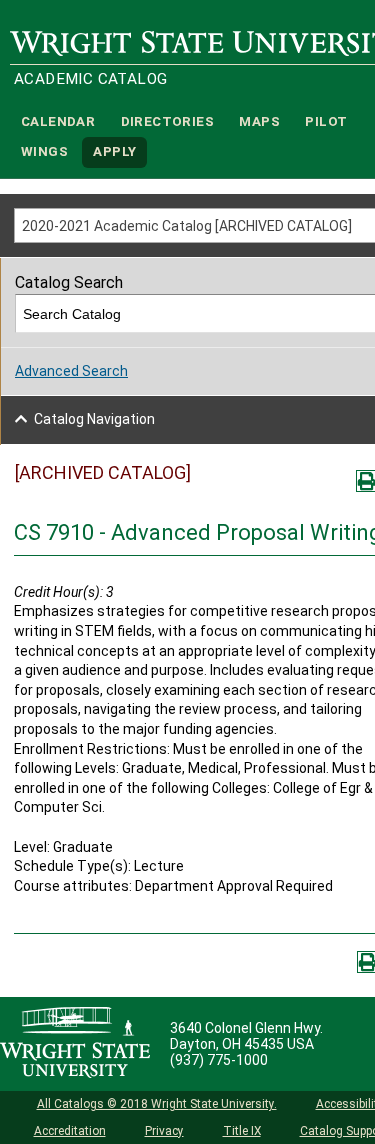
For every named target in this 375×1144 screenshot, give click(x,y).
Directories (167, 121)
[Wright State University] (75, 1044)
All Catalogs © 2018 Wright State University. (157, 1104)
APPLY (114, 152)
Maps (259, 121)
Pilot (326, 121)
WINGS (44, 152)
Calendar (58, 121)
